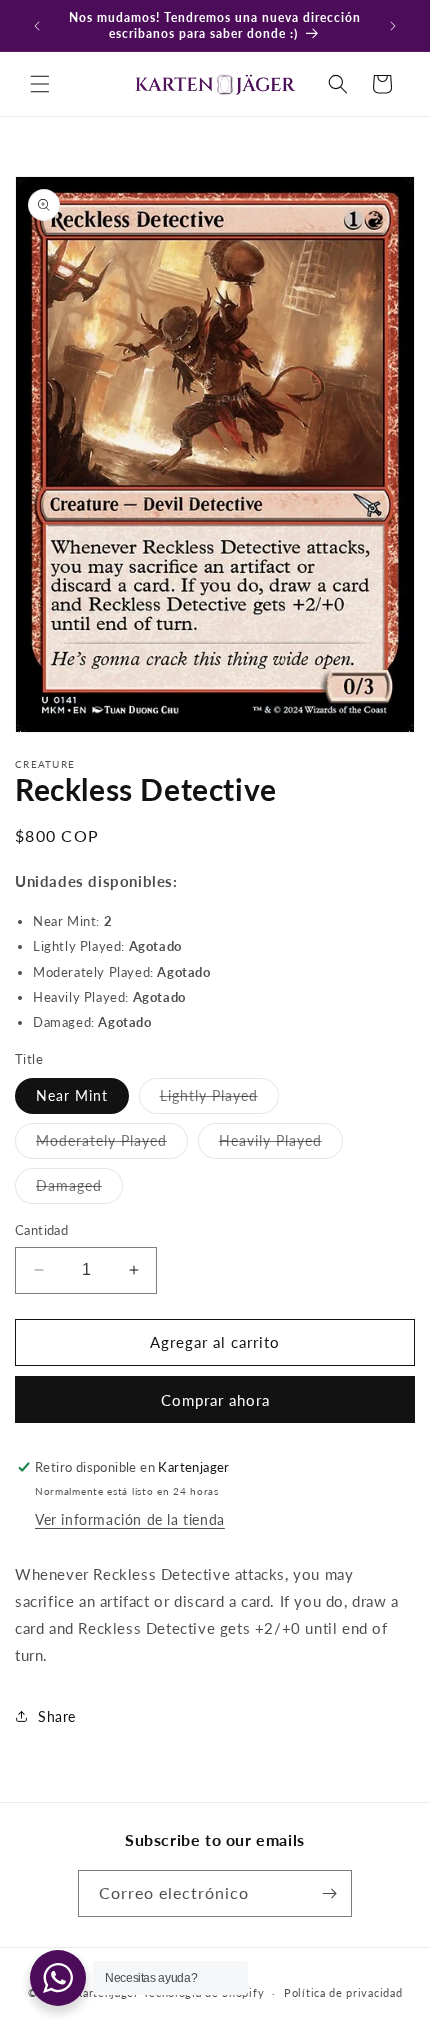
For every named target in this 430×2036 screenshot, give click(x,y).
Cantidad (41, 1230)
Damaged (79, 1190)
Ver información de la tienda (130, 1519)
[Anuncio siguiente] (393, 26)
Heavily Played (281, 1145)
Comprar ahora (215, 1400)
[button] (40, 84)
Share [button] (57, 1716)
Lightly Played (219, 1100)
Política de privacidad (343, 1992)
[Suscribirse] (329, 1893)
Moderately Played (112, 1145)
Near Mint (72, 1095)
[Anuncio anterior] (37, 26)
